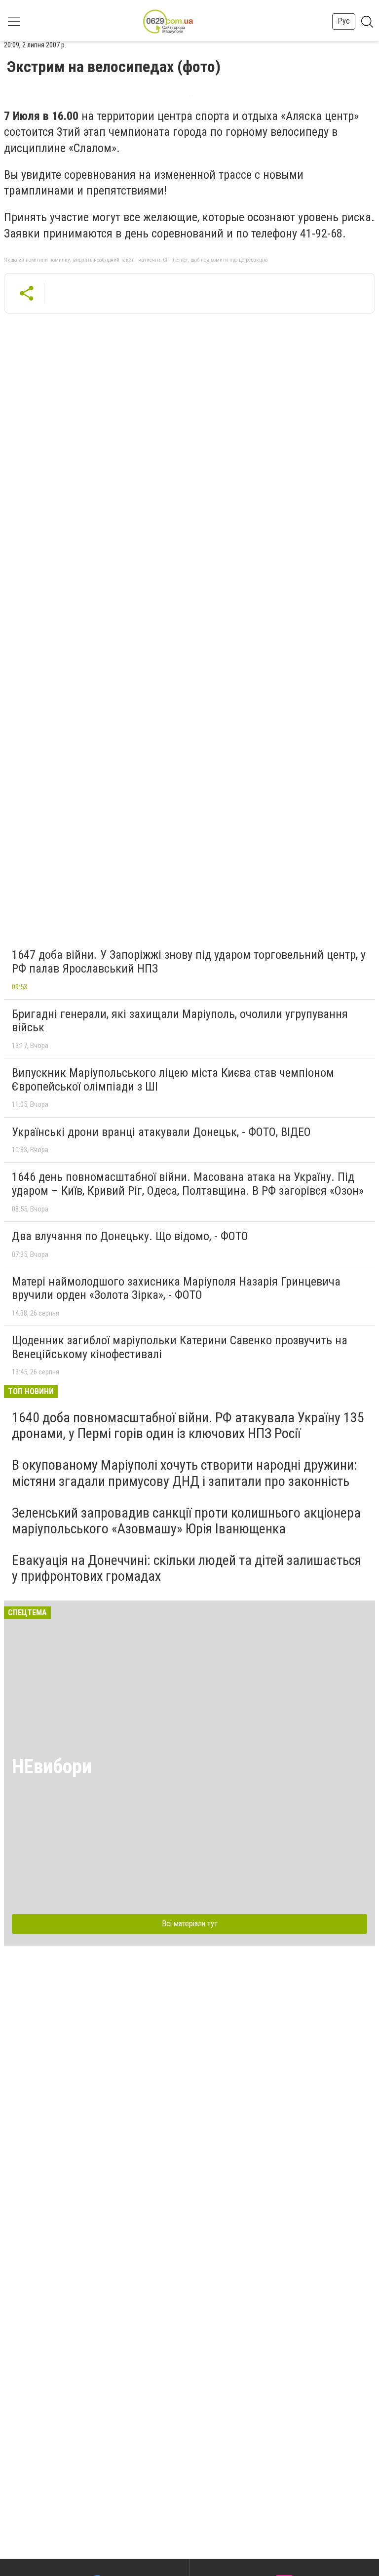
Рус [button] (344, 21)
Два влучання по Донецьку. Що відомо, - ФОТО (130, 1236)
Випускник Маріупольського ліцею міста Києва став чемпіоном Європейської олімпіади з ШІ (173, 1080)
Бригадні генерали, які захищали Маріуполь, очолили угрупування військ (180, 1021)
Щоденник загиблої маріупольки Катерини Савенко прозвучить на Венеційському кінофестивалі (180, 1347)
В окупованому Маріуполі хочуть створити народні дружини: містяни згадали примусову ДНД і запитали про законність (185, 1473)
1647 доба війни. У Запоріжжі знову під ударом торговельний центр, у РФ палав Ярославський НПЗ (189, 962)
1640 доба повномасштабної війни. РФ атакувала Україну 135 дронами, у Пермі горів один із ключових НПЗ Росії (188, 1425)
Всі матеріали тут (190, 1924)
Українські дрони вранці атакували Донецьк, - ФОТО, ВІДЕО (161, 1132)
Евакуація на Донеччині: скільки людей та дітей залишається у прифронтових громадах (187, 1568)
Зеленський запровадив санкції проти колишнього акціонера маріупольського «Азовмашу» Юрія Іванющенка (186, 1521)
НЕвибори (52, 1767)
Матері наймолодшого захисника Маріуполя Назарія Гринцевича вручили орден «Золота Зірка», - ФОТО (176, 1288)
